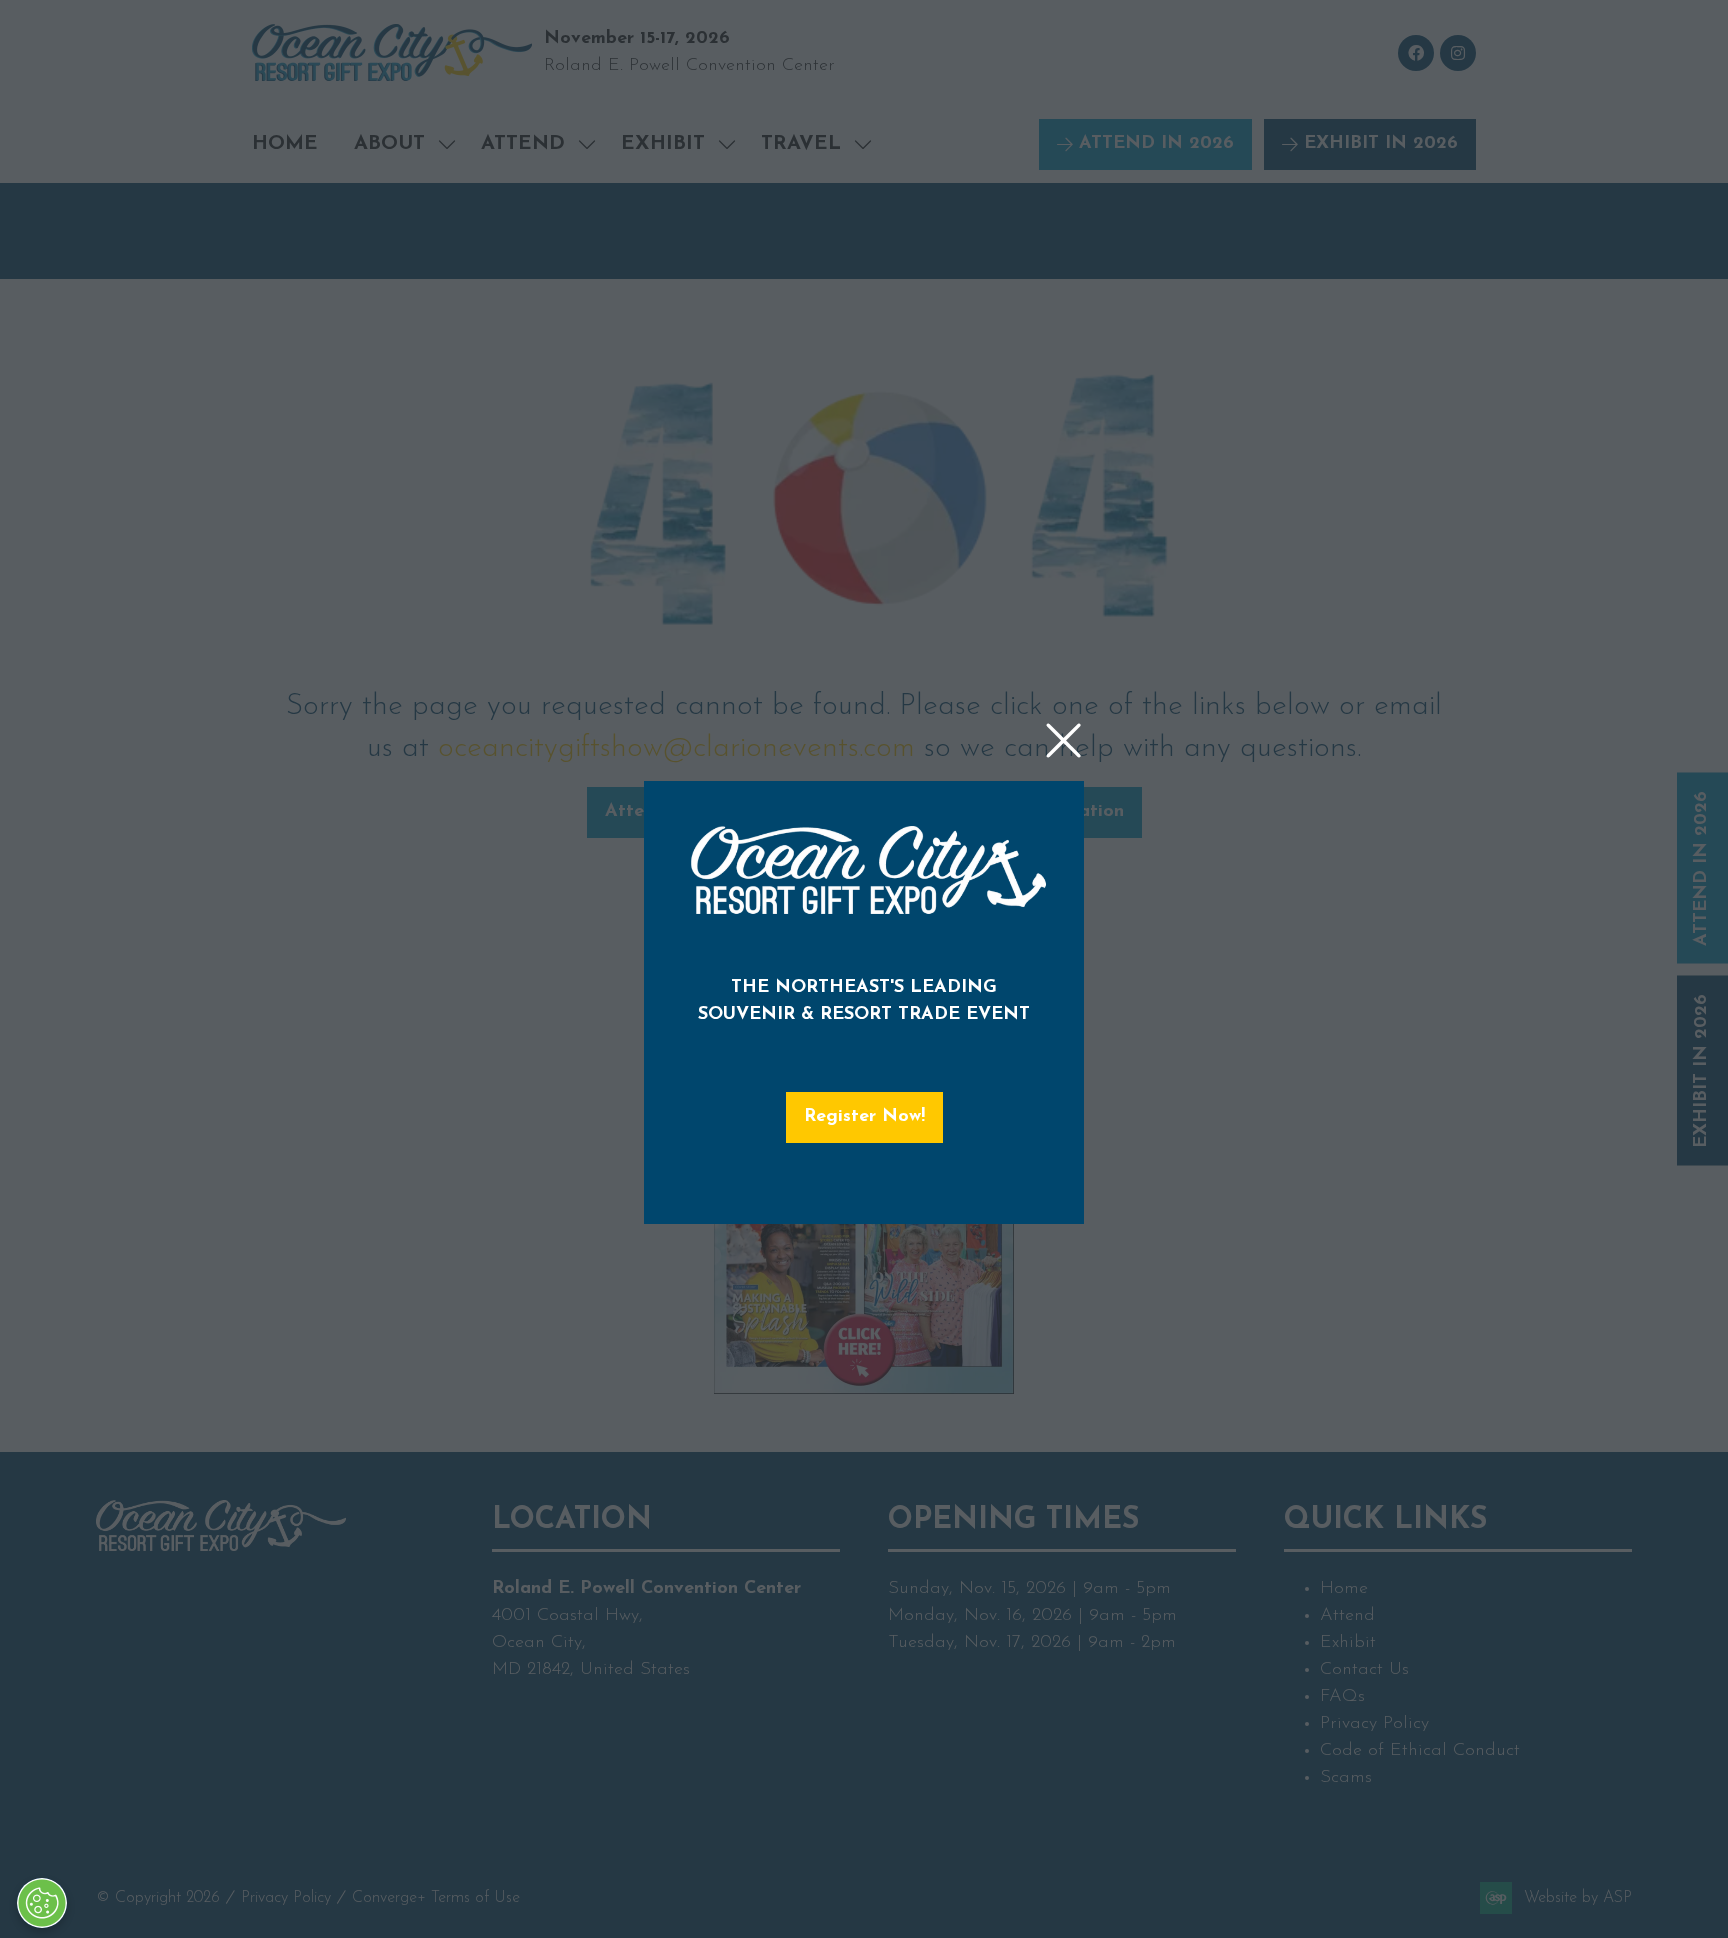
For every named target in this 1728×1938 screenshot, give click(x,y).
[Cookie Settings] (42, 1903)
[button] (1063, 741)
